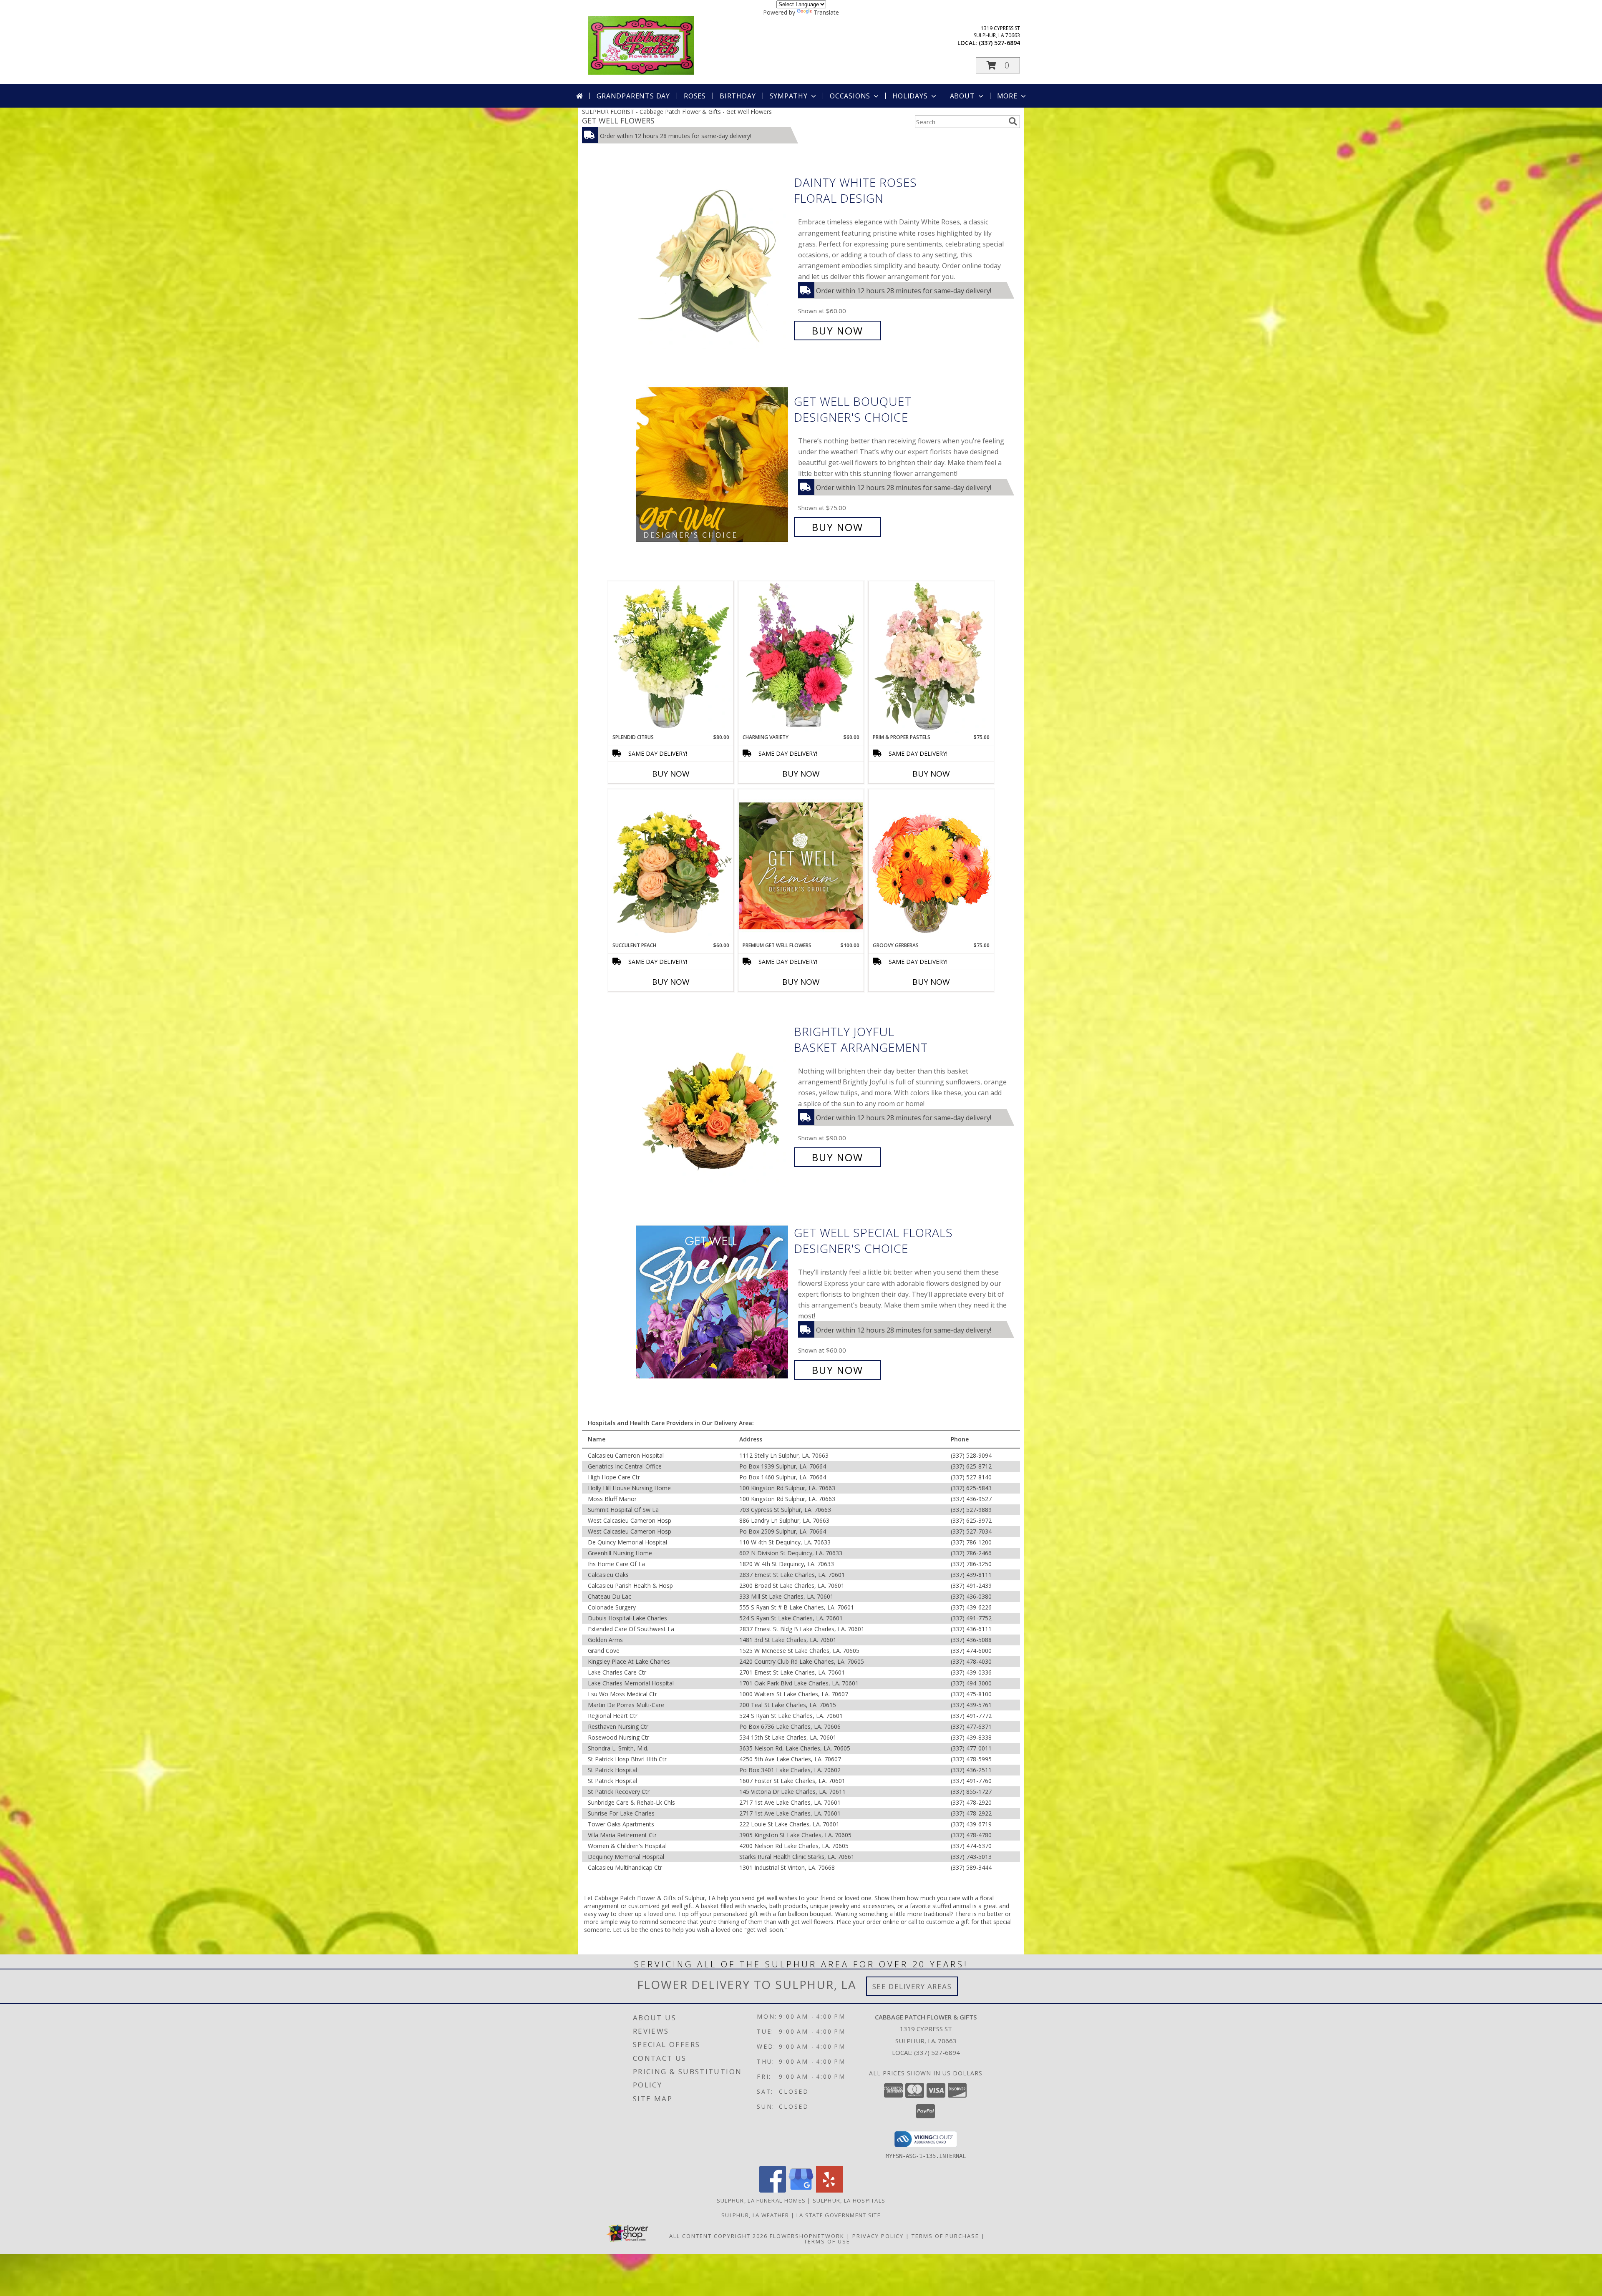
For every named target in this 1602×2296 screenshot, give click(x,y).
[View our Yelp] (829, 2190)
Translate (826, 12)
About (962, 96)
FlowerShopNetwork (807, 2236)
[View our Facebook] (773, 2190)
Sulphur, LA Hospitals (849, 2200)
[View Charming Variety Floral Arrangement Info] (801, 657)
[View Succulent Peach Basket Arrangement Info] (671, 865)
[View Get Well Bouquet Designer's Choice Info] (713, 464)
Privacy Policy (878, 2236)
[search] (1013, 121)
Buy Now (838, 331)
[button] (998, 65)
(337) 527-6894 (999, 43)
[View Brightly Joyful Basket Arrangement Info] (713, 1095)
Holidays (910, 96)
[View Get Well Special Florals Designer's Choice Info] (713, 1301)
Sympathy (789, 96)
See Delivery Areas (912, 1986)
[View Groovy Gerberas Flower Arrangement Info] (931, 865)
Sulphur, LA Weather (755, 2215)
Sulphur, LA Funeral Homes (761, 2200)
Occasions (850, 96)
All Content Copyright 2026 (718, 2236)
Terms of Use (827, 2241)
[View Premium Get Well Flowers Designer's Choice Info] (801, 866)
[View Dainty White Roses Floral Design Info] (713, 257)
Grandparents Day (633, 96)
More (1007, 96)
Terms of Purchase (945, 2236)
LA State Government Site (839, 2215)
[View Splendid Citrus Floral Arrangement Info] (671, 657)
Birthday (738, 96)
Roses (695, 96)
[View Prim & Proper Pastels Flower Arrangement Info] (931, 657)
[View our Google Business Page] (801, 2190)
